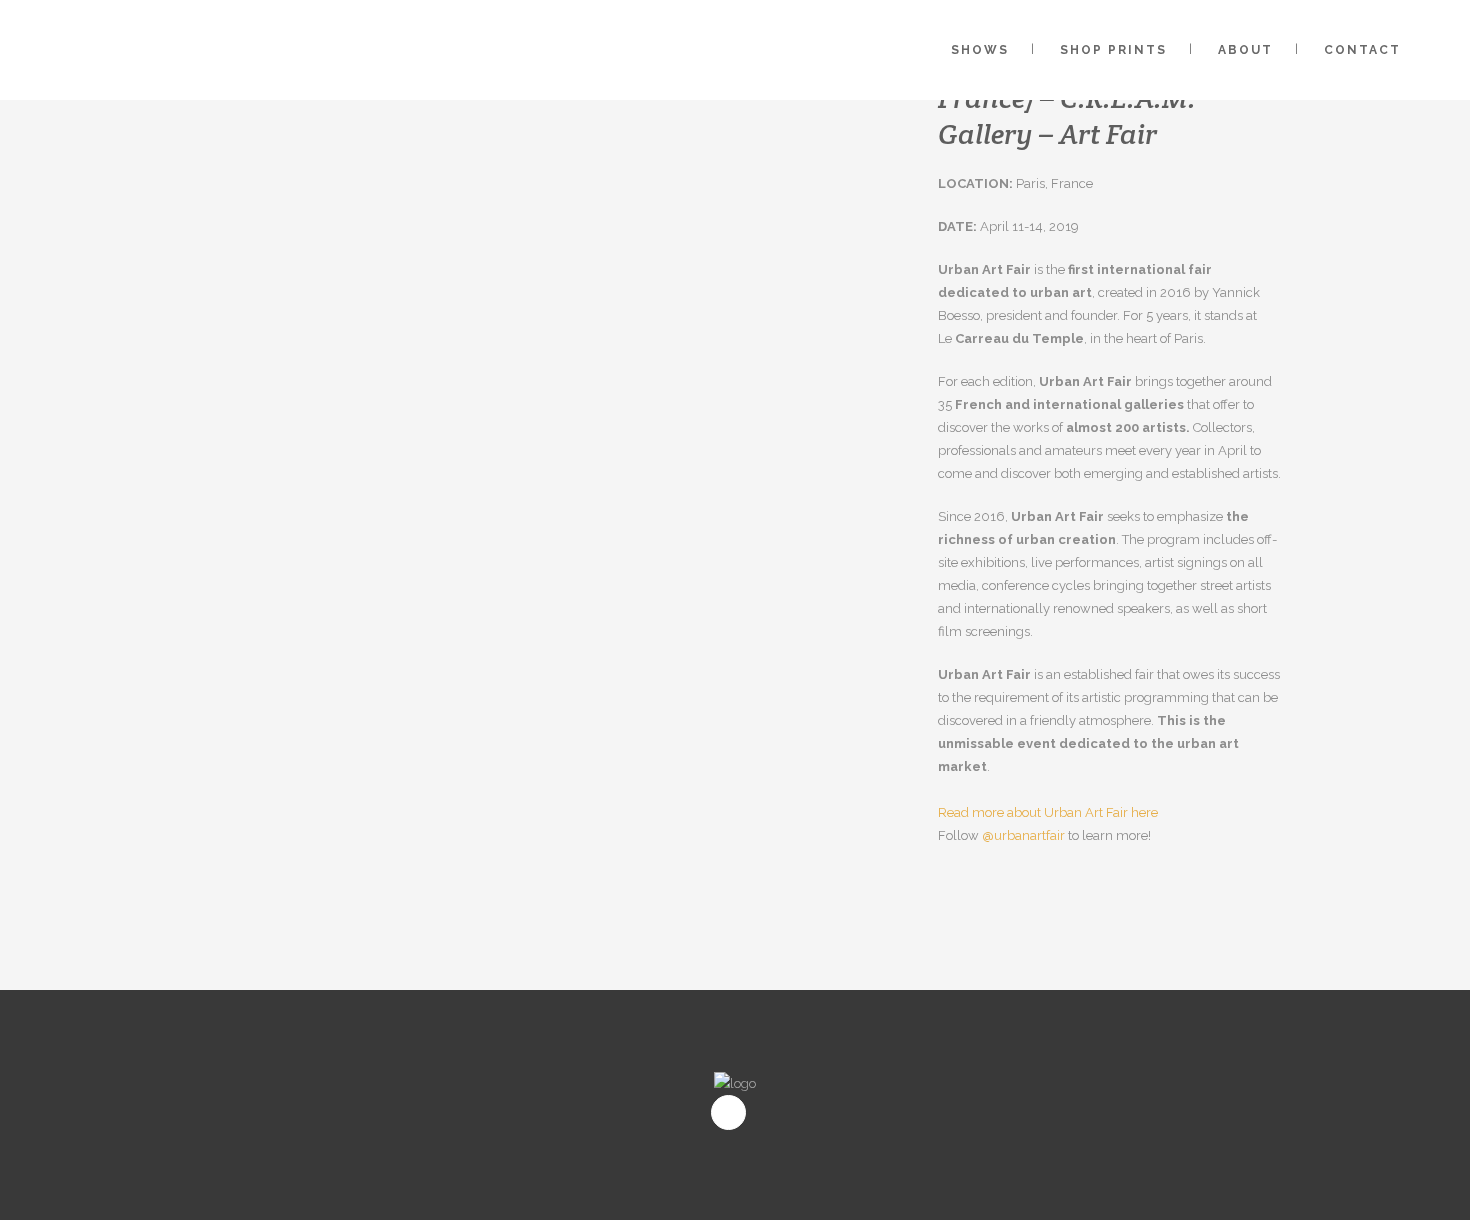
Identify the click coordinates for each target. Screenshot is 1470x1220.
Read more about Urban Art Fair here (1048, 812)
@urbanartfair (1023, 835)
